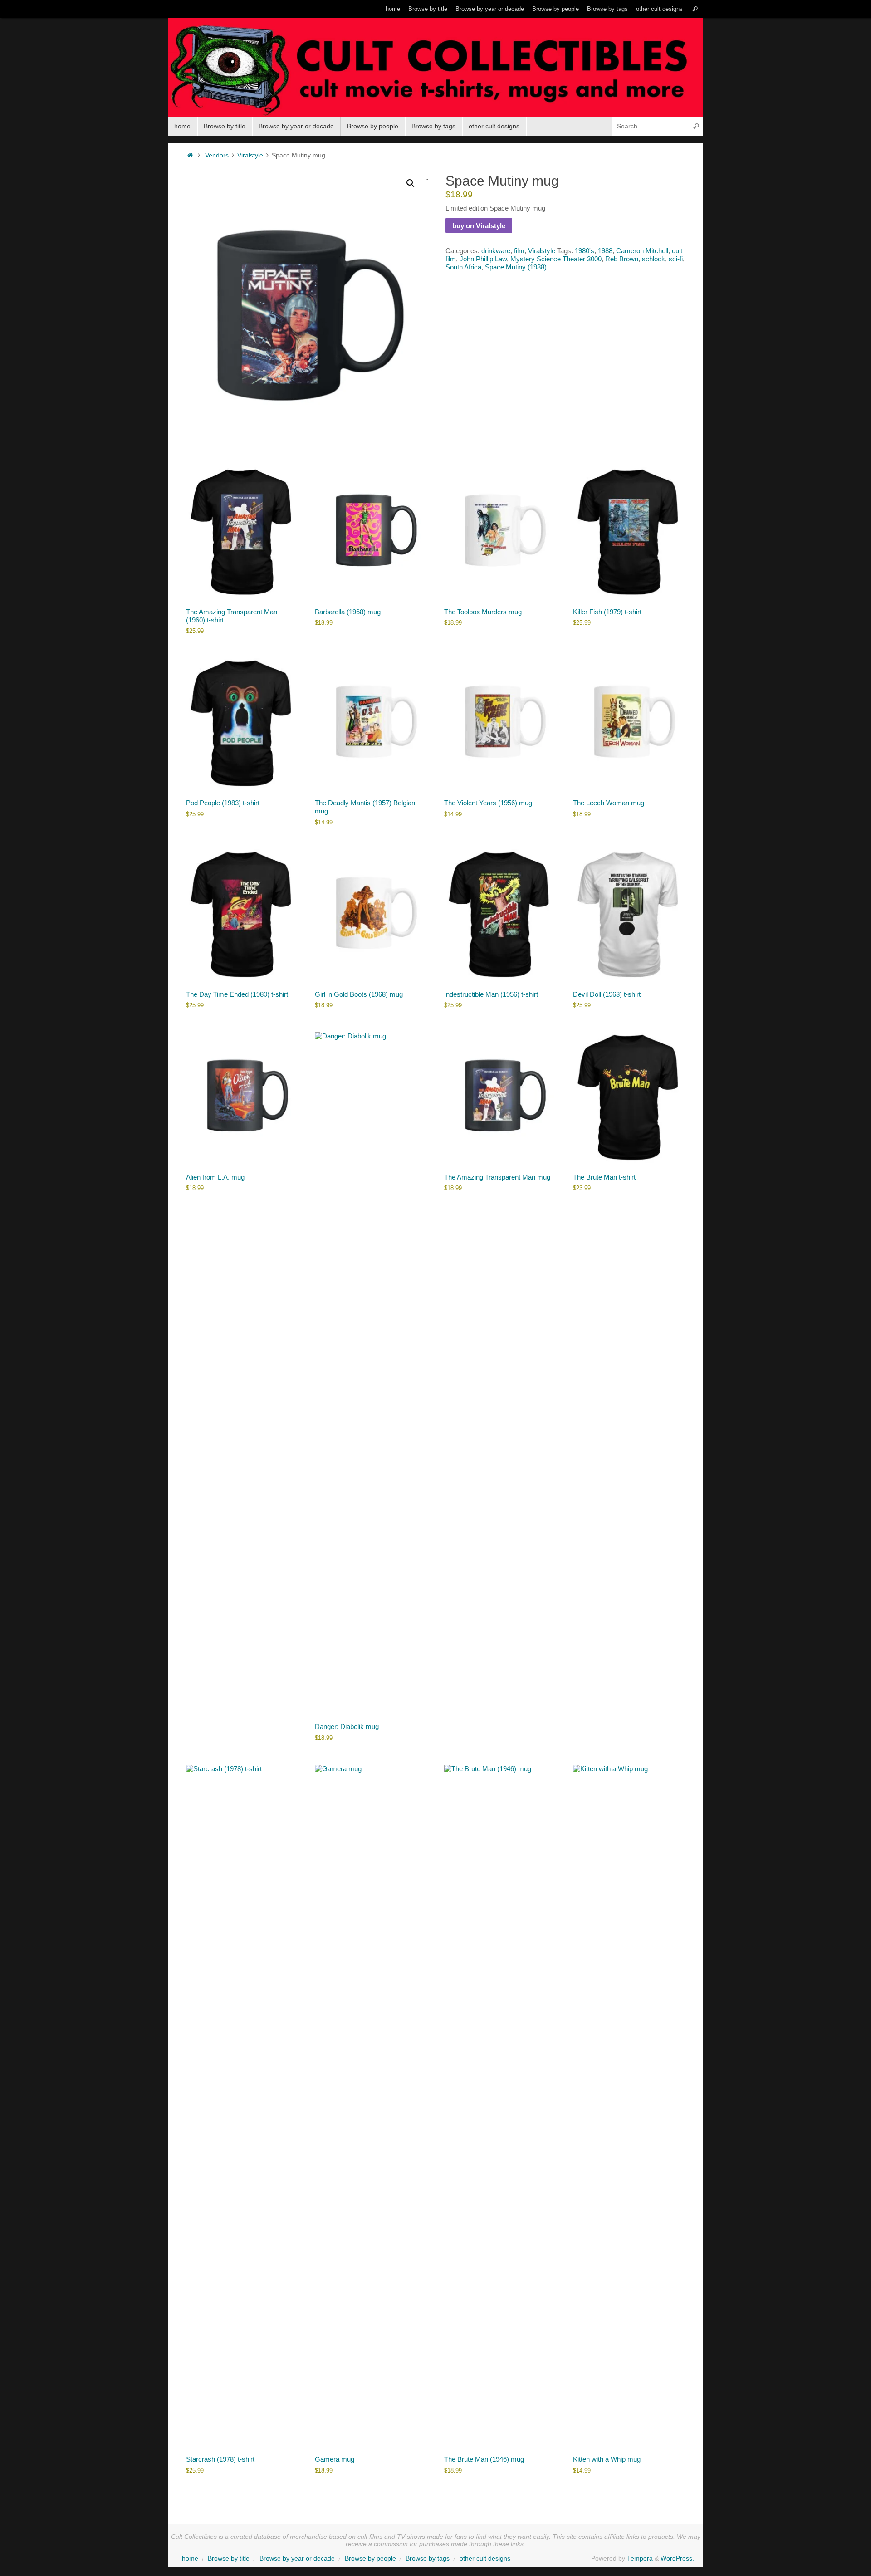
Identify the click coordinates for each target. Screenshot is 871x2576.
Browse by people (555, 9)
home (393, 9)
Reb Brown (622, 259)
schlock (653, 259)
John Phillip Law (483, 259)
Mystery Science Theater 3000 (556, 259)
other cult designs (659, 9)
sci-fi (676, 259)
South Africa (463, 267)
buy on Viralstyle (479, 226)
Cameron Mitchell (642, 251)
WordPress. (677, 2559)
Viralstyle (250, 155)
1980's (585, 251)
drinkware (496, 251)
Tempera (640, 2559)
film (519, 251)
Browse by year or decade (490, 9)
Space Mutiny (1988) (516, 267)
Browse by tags (607, 9)
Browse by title (428, 9)
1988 (605, 251)
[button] (411, 183)
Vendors (217, 155)
